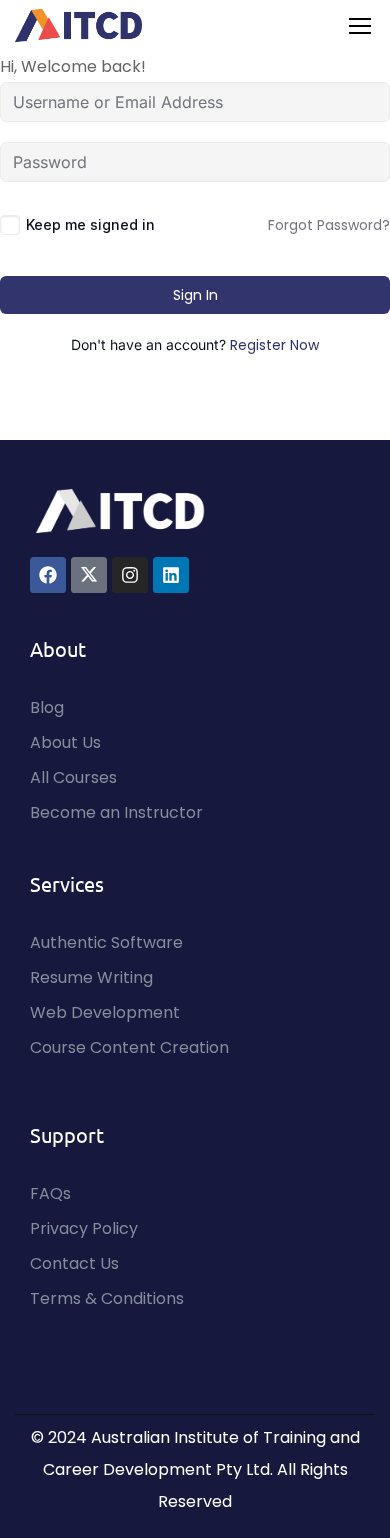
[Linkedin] (171, 575)
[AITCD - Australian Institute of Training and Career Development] (79, 25)
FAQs (50, 1193)
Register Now (274, 345)
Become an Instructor (116, 812)
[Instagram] (130, 575)
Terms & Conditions (107, 1298)
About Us (65, 742)
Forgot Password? (329, 225)
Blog (47, 707)
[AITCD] (120, 509)
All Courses (73, 777)
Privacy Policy (84, 1228)
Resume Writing (91, 977)
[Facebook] (48, 575)
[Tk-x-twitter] (89, 575)
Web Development (105, 1012)
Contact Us (74, 1263)
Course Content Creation (129, 1047)
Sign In (195, 295)
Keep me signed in (90, 224)
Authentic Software (106, 942)
